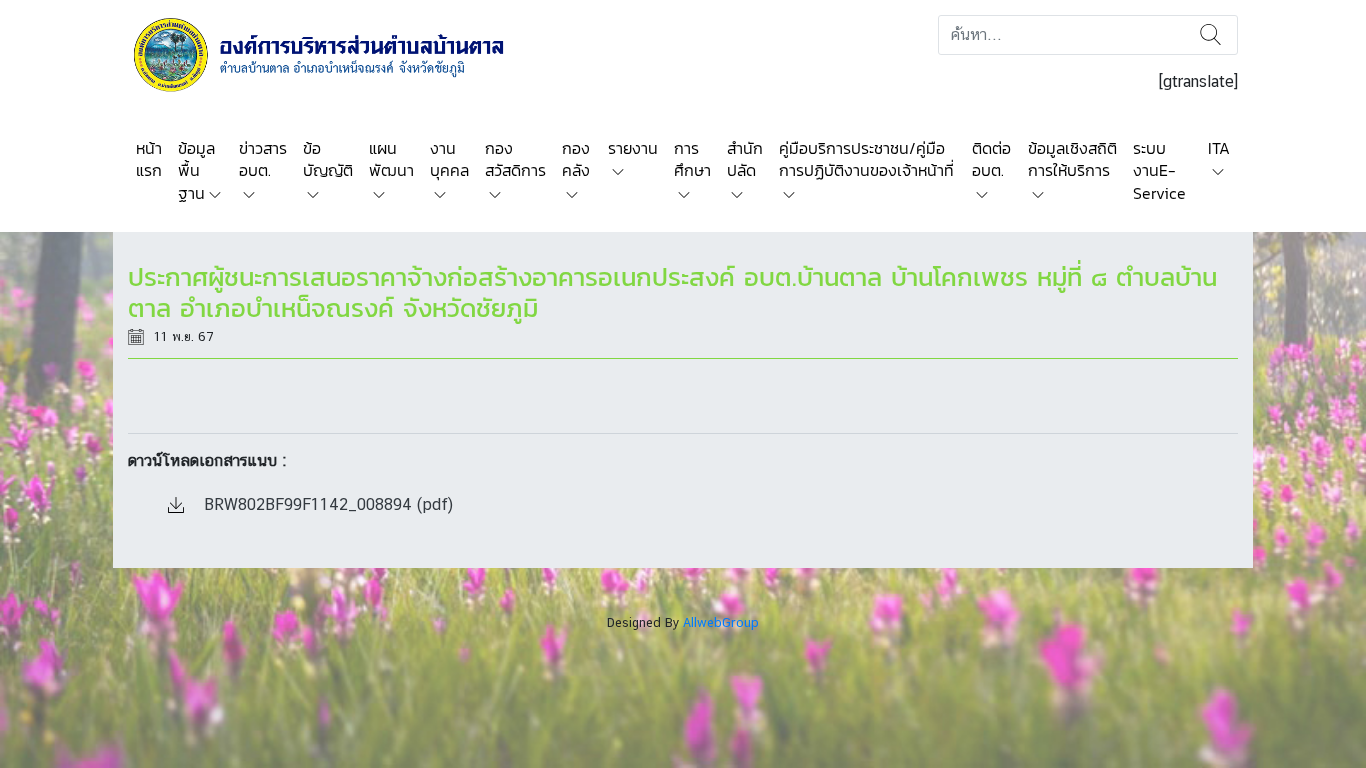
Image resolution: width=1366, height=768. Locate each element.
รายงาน (633, 148)
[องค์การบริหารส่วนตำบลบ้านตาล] (332, 53)
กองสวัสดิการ (515, 159)
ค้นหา (1210, 35)
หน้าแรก (149, 159)
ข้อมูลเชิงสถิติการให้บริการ (1072, 159)
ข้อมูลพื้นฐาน (196, 170)
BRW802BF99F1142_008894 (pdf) (326, 504)
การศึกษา (692, 159)
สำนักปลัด (745, 159)
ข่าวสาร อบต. (263, 159)
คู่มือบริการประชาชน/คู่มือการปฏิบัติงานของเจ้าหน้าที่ (866, 159)
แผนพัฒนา (391, 159)
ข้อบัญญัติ (328, 159)
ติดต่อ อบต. (991, 159)
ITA (1219, 148)
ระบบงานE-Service (1159, 170)
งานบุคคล (449, 159)
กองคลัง (576, 159)
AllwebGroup (721, 622)
